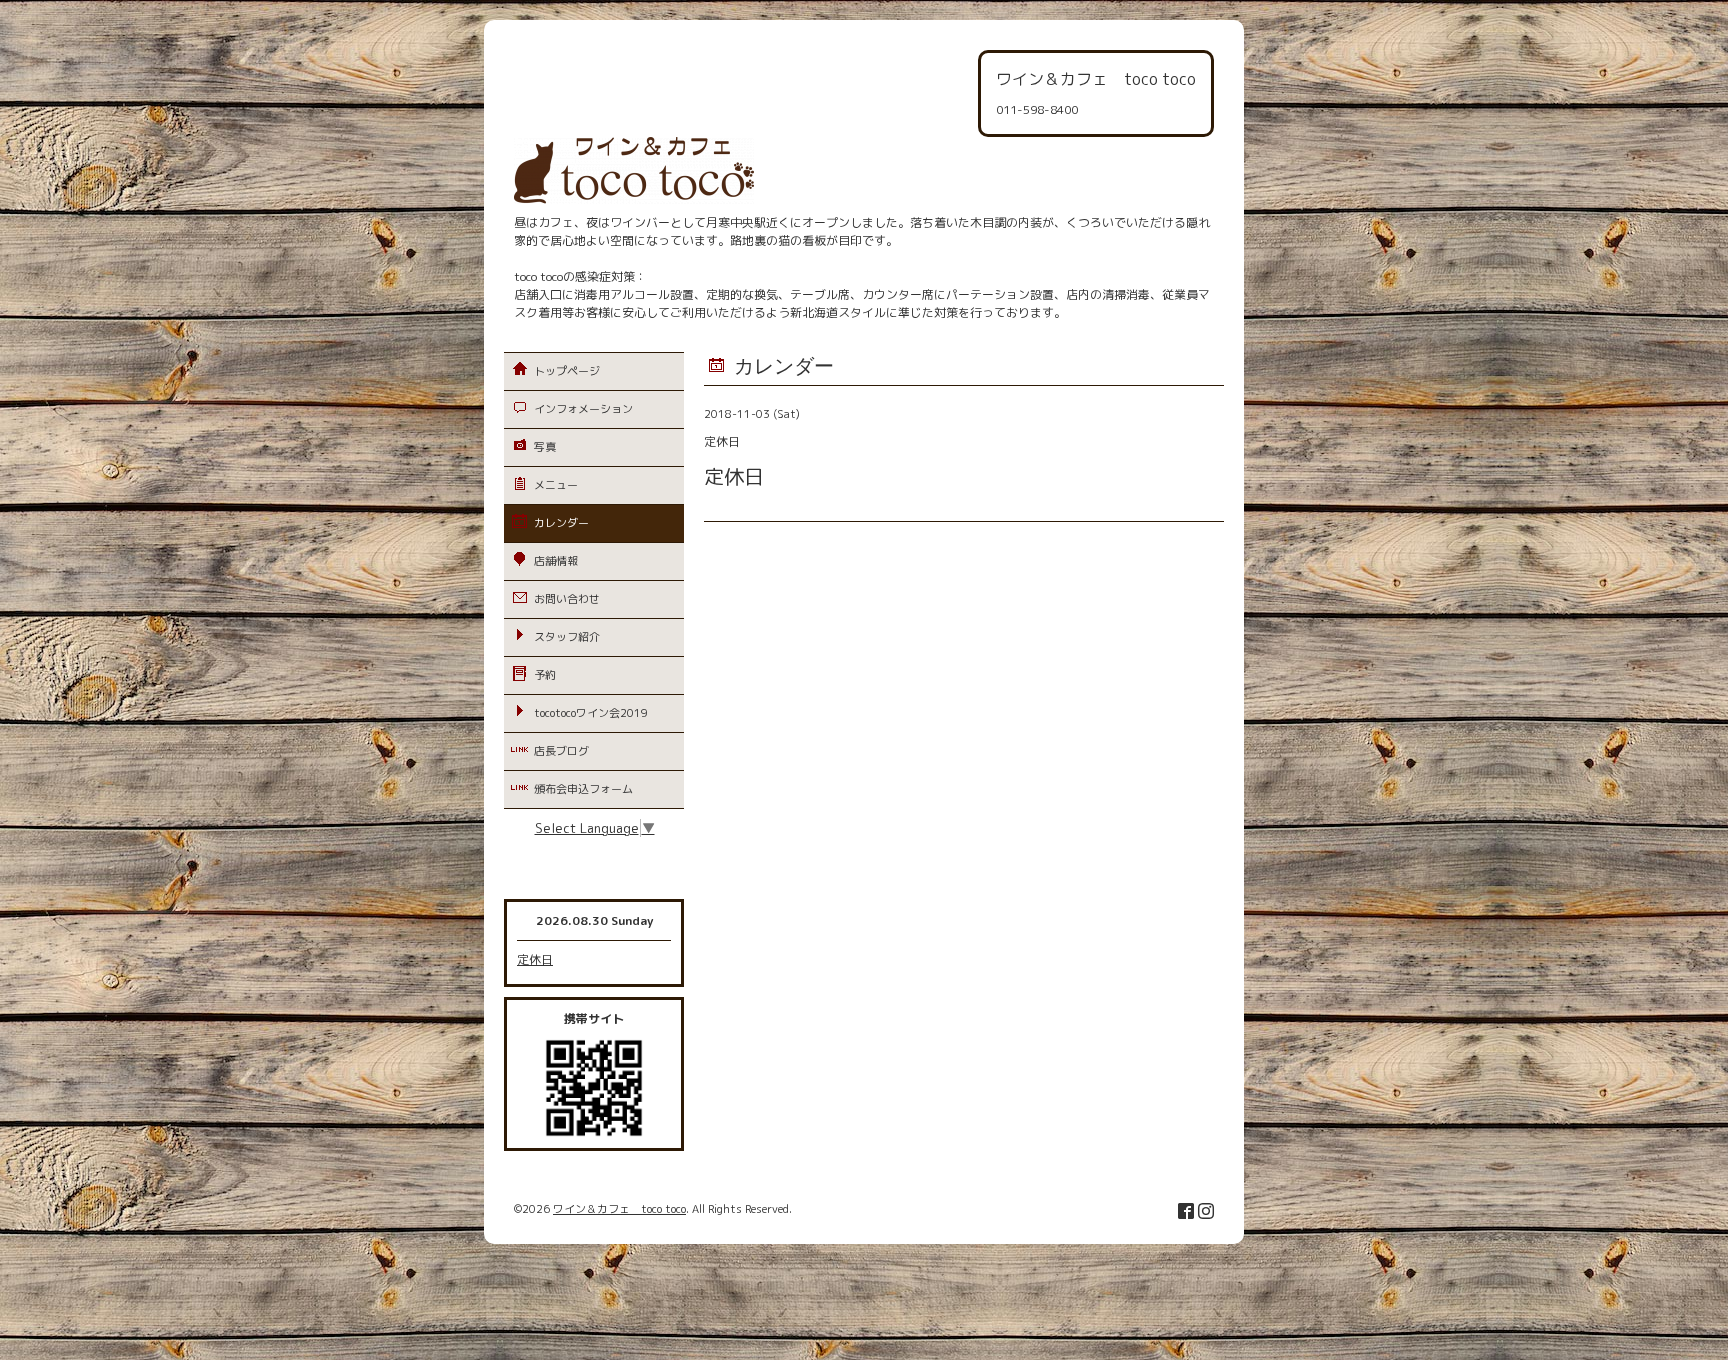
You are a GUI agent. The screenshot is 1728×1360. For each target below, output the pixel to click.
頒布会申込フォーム (583, 789)
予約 (545, 675)
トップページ (567, 371)
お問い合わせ (567, 599)
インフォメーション (583, 409)
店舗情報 (556, 561)
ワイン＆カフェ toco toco (619, 1209)
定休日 (535, 959)
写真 (545, 447)
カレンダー (561, 523)
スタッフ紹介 (567, 637)
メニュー (556, 485)
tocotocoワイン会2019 (591, 713)
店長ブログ (561, 751)
